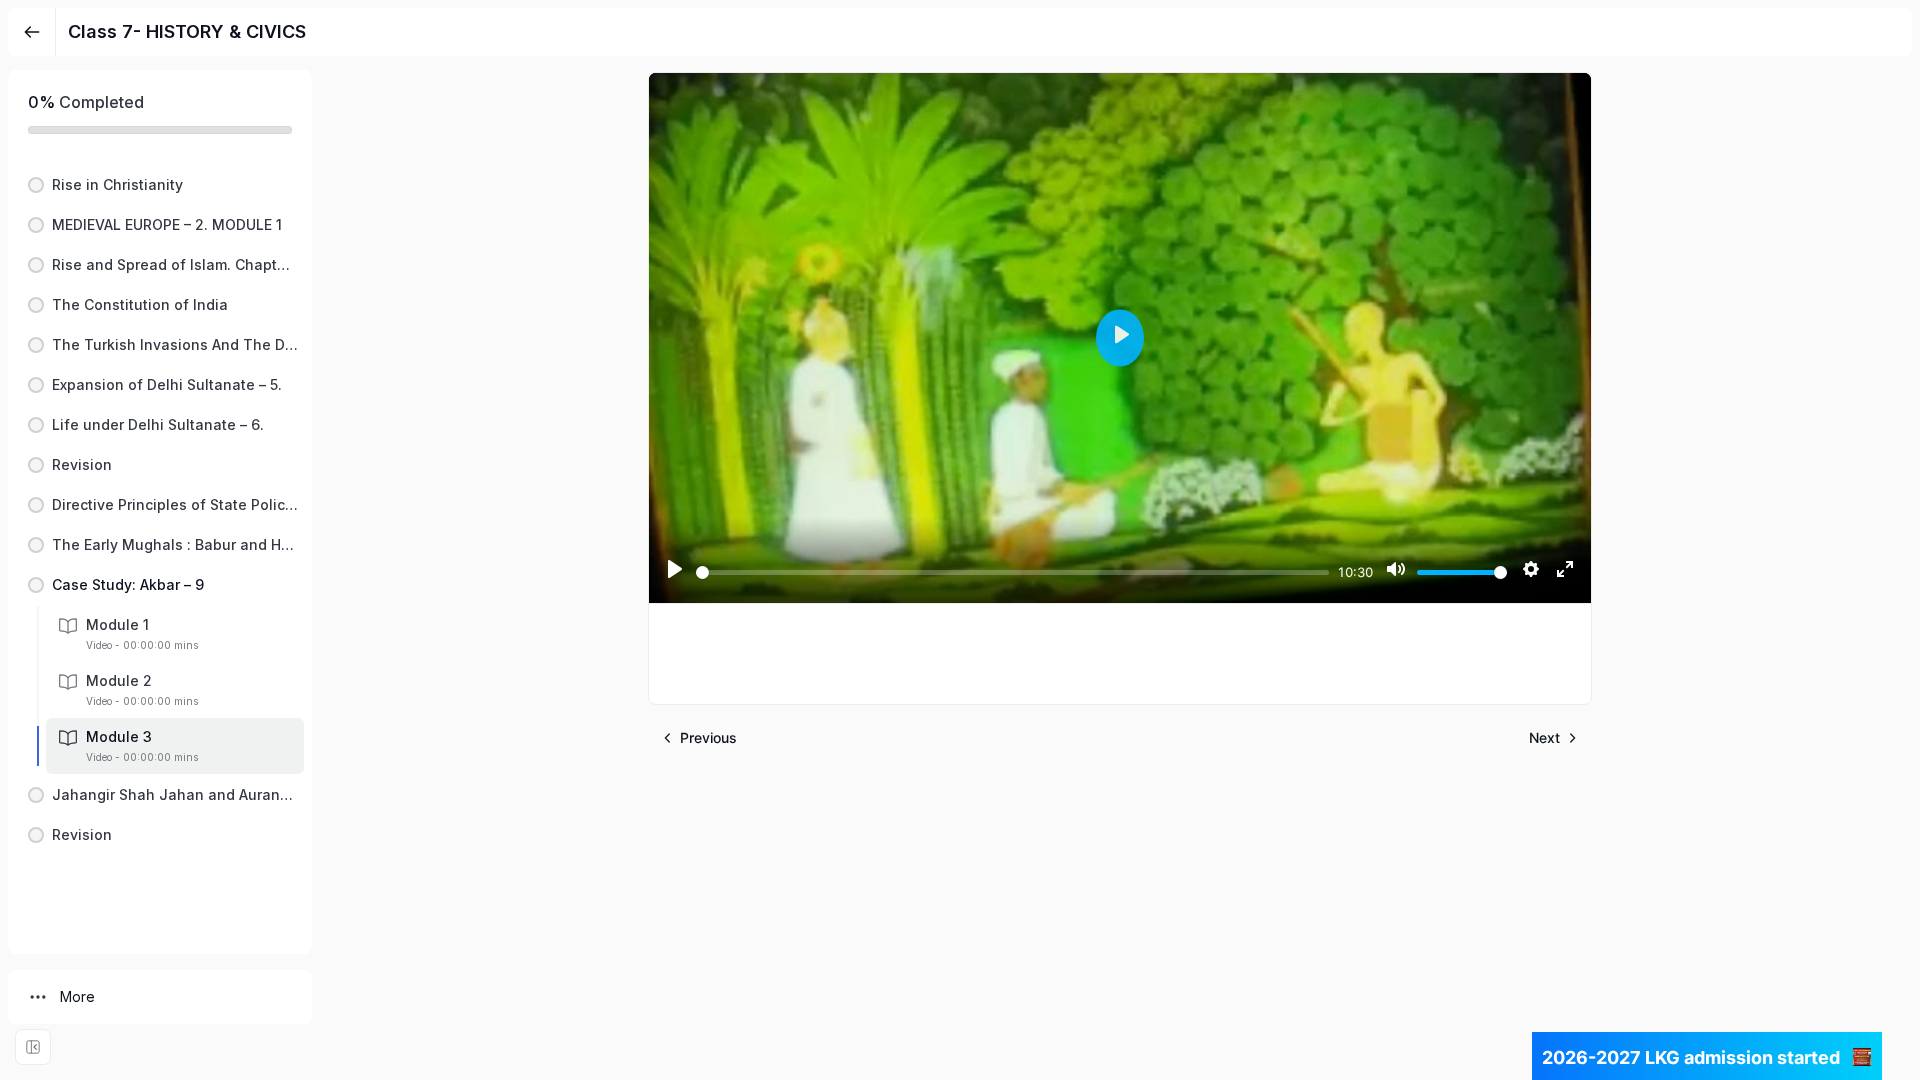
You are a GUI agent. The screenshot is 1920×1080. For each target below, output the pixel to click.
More (77, 996)
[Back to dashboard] (32, 32)
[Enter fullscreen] (33, 1047)
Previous (708, 737)
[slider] (1012, 572)
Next (1544, 737)
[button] (160, 185)
